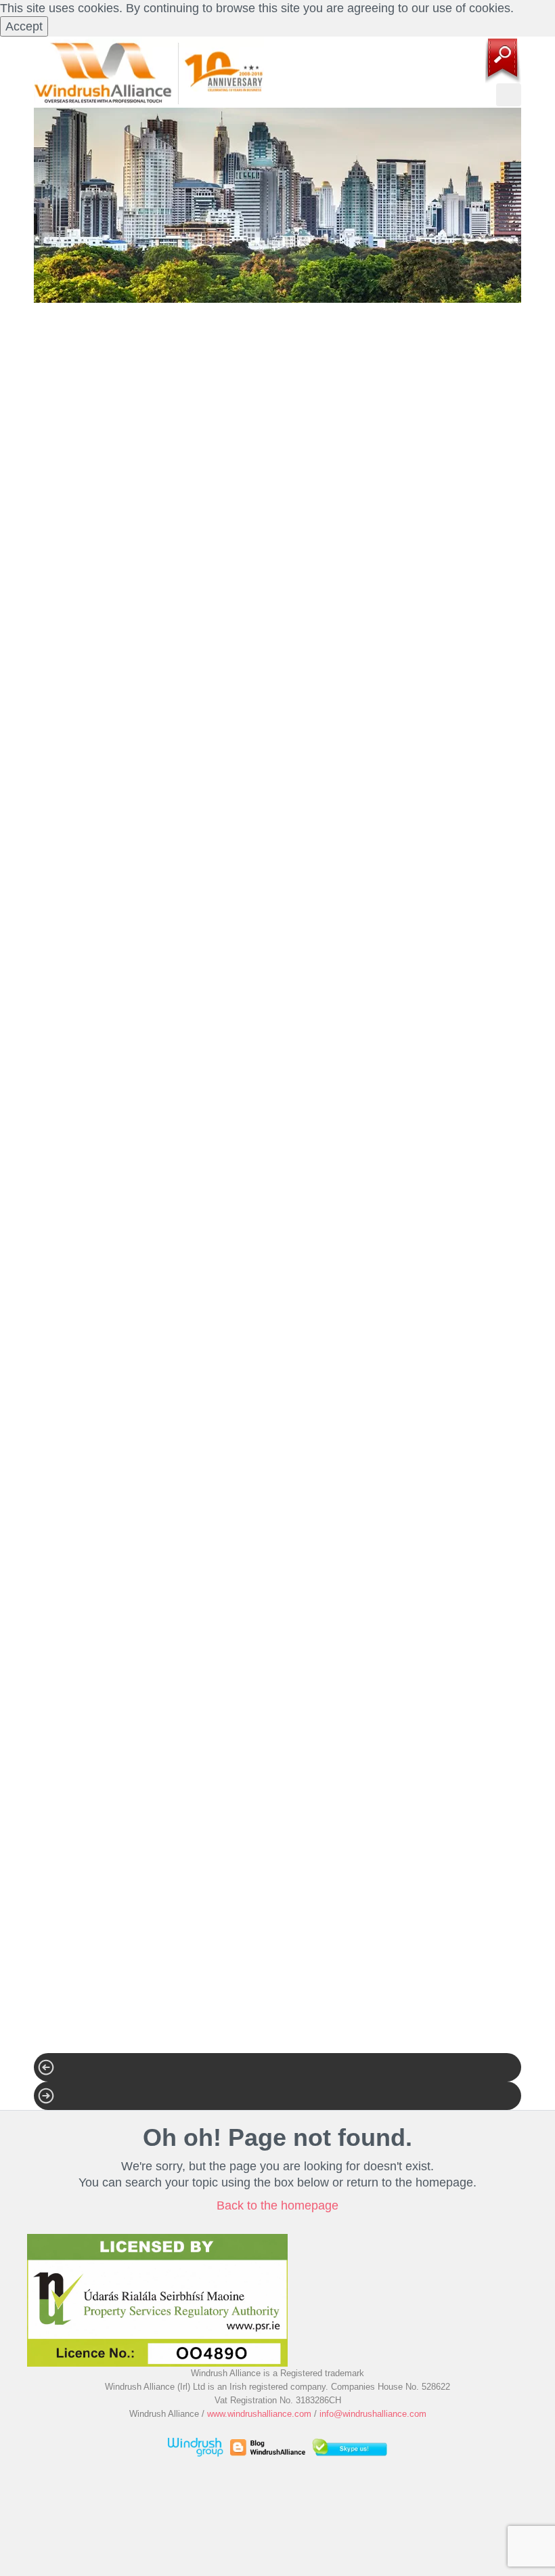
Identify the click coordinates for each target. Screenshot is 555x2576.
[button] (277, 2067)
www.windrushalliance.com (259, 2414)
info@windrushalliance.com (373, 2414)
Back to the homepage (277, 2205)
